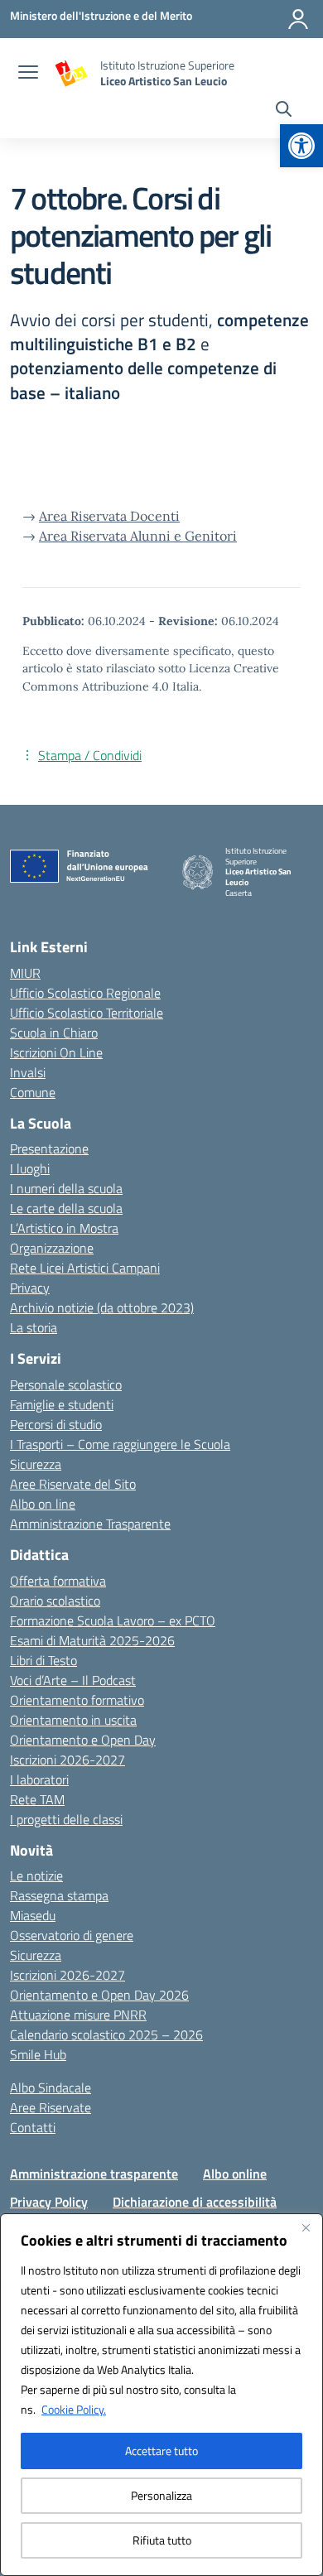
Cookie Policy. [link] (74, 2409)
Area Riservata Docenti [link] (109, 516)
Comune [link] (33, 1092)
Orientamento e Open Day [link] (83, 1740)
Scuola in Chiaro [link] (54, 1033)
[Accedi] (298, 19)
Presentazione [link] (49, 1148)
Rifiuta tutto (162, 2540)
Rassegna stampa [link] (59, 1895)
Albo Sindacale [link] (51, 2087)
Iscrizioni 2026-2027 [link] (67, 1760)
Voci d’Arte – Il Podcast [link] (73, 1680)
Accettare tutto (161, 2451)
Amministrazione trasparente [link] (94, 2174)
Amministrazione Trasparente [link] (90, 1524)
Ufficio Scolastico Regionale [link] (85, 993)
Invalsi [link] (28, 1072)
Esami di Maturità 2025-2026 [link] (92, 1640)
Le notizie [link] (36, 1875)
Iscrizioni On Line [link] (56, 1052)
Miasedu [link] (33, 1915)
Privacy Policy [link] (49, 2202)
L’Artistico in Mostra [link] (64, 1228)
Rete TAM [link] (37, 1799)
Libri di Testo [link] (43, 1660)
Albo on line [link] (43, 1504)
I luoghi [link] (30, 1168)
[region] (161, 2395)
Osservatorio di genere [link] (72, 1935)
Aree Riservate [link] (51, 2107)
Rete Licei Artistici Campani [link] (85, 1268)
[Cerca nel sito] (284, 111)
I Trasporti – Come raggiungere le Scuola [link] (120, 1444)
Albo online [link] (235, 2174)
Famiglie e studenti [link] (62, 1404)
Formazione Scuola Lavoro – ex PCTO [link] (113, 1620)
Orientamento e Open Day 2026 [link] (99, 1995)
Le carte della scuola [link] (66, 1208)
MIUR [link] (25, 973)
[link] (301, 146)
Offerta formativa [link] (58, 1581)
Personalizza (161, 2495)
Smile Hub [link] (38, 2054)
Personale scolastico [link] (66, 1384)
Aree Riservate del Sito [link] (73, 1484)
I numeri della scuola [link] (66, 1188)
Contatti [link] (33, 2127)
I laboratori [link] (39, 1779)
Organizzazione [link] (52, 1248)
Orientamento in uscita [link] (73, 1720)
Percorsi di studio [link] (56, 1424)
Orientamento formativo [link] (77, 1700)
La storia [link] (34, 1327)
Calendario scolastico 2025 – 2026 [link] (106, 2034)
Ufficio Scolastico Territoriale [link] (87, 1013)
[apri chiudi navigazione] (28, 74)
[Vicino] (306, 2227)
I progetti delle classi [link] (66, 1819)
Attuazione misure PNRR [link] (78, 2015)
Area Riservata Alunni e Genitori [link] (138, 536)
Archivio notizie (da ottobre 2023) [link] (102, 1307)
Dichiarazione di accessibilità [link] (195, 2202)
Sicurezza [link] (36, 1464)
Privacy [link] (30, 1288)
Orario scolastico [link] (55, 1601)
